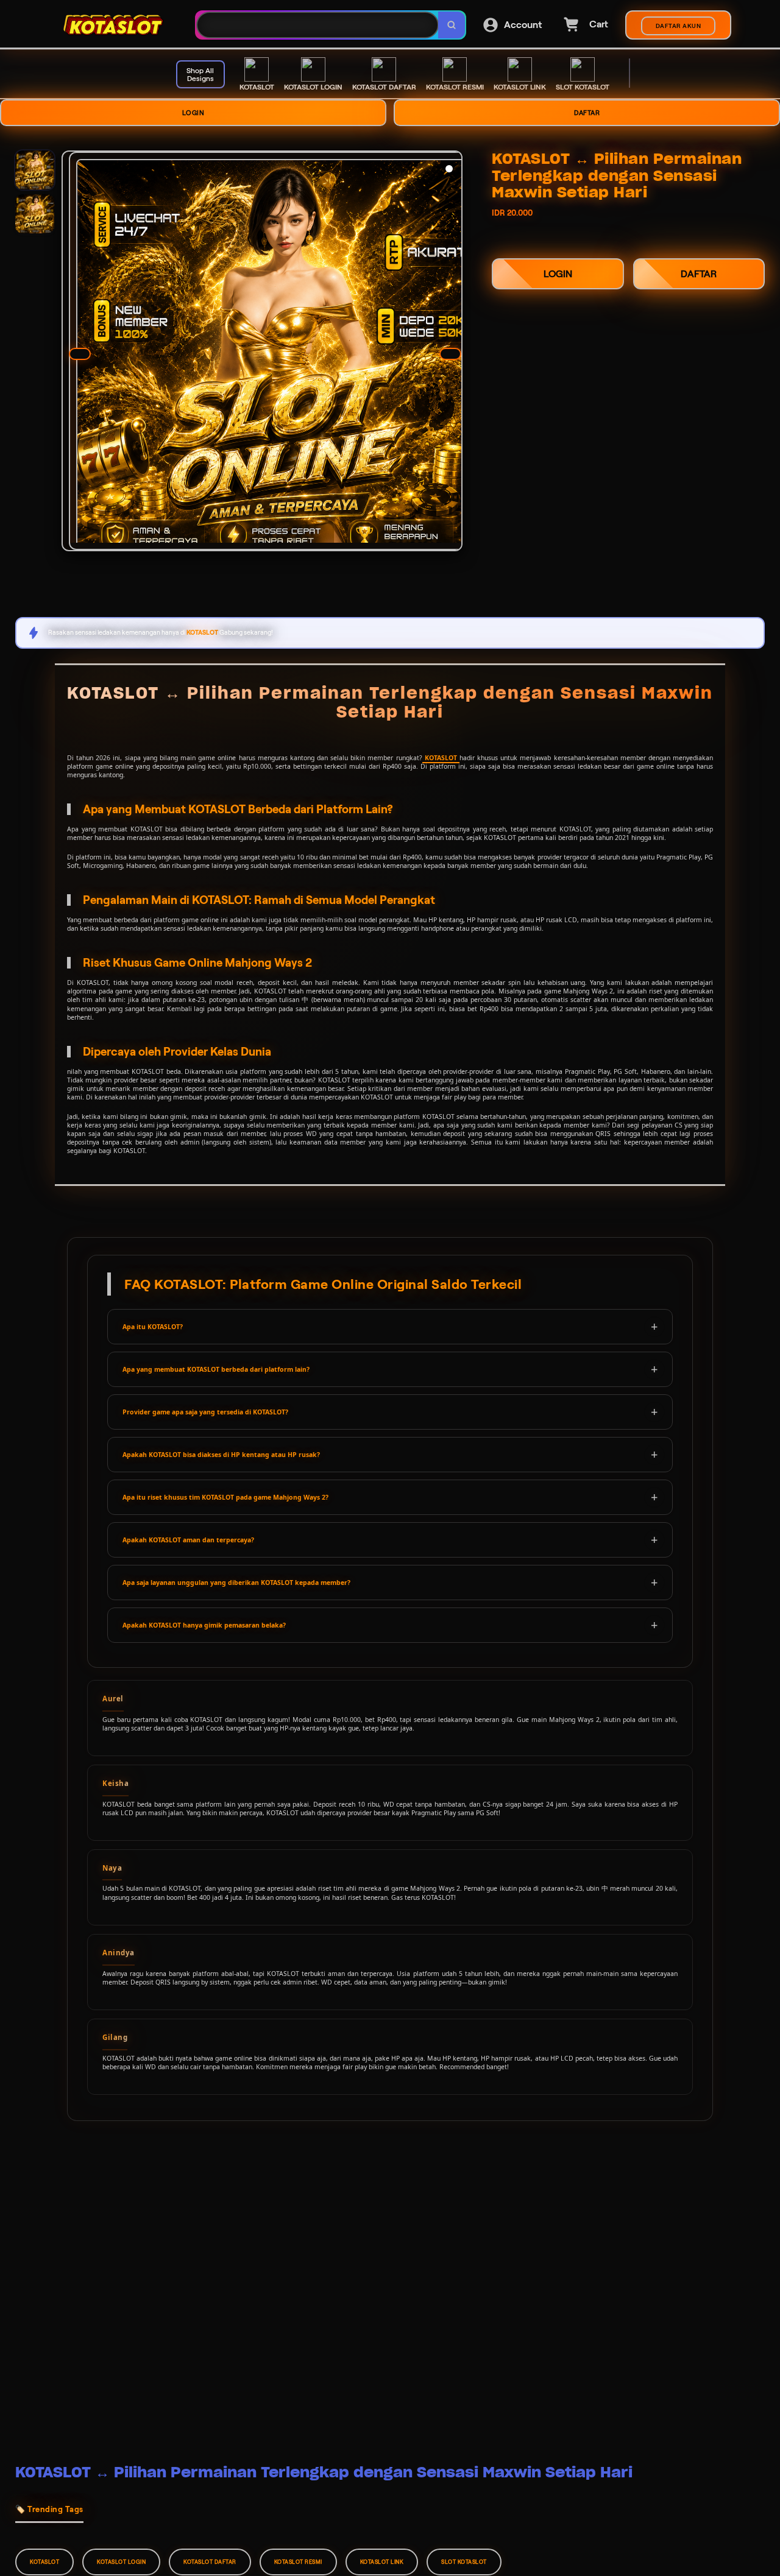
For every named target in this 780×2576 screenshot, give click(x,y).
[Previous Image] (80, 354)
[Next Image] (450, 354)
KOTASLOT (441, 758)
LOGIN (193, 113)
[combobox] (317, 25)
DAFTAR (587, 113)
